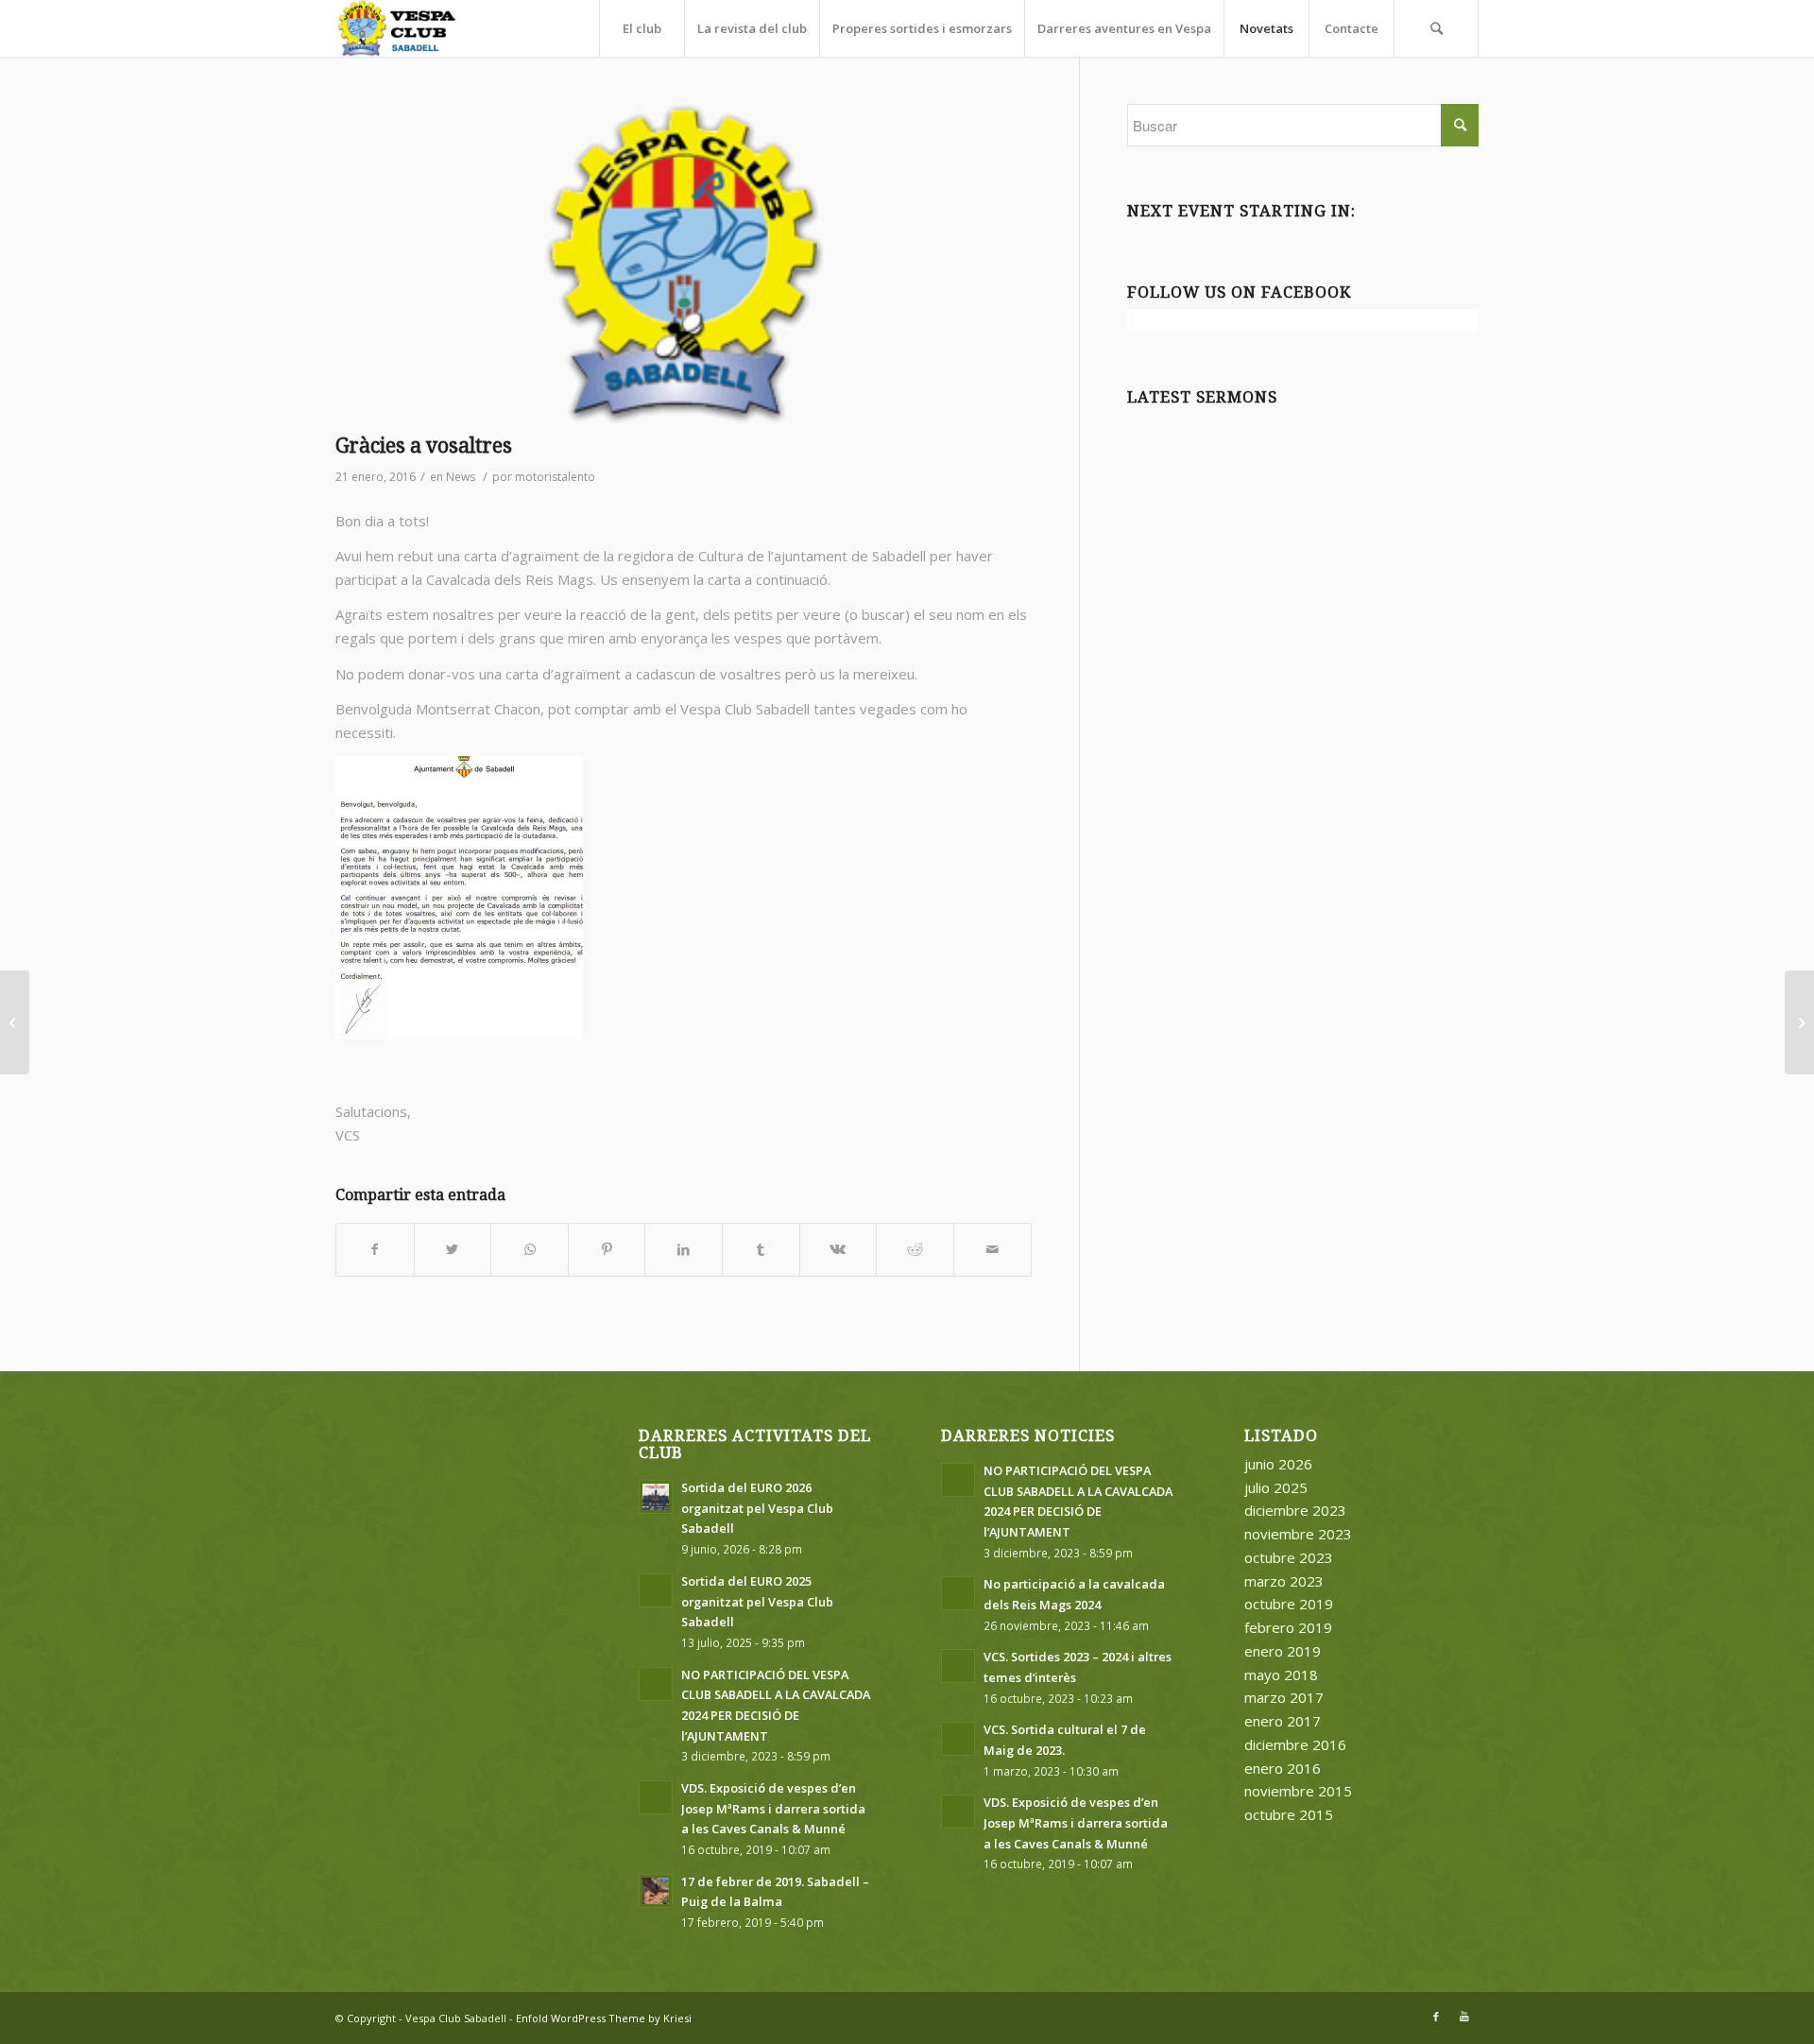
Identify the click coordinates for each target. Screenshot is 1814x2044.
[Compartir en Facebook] (375, 1250)
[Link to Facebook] (1436, 2017)
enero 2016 (1283, 1768)
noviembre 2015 (1298, 1791)
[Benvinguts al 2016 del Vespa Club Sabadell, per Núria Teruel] (15, 1022)
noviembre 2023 (1298, 1534)
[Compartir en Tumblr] (761, 1250)
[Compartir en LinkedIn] (684, 1250)
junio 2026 (1278, 1464)
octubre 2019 (1289, 1604)
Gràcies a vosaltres (424, 446)
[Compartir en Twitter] (453, 1250)
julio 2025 (1276, 1487)
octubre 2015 (1289, 1814)
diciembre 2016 (1295, 1744)
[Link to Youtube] (1464, 2017)
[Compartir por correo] (993, 1250)
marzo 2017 (1284, 1697)
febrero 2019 (1288, 1627)
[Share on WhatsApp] (530, 1250)
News (461, 477)
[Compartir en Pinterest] (607, 1250)
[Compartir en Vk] (839, 1250)
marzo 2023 (1284, 1581)
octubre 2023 (1289, 1557)
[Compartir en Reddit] (915, 1250)
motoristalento (555, 477)
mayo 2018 (1281, 1675)
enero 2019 (1283, 1651)
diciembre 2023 (1295, 1510)
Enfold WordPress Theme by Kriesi (604, 2018)
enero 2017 (1283, 1721)
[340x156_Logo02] (684, 264)
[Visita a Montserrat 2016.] (1799, 1022)
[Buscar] (1436, 28)
